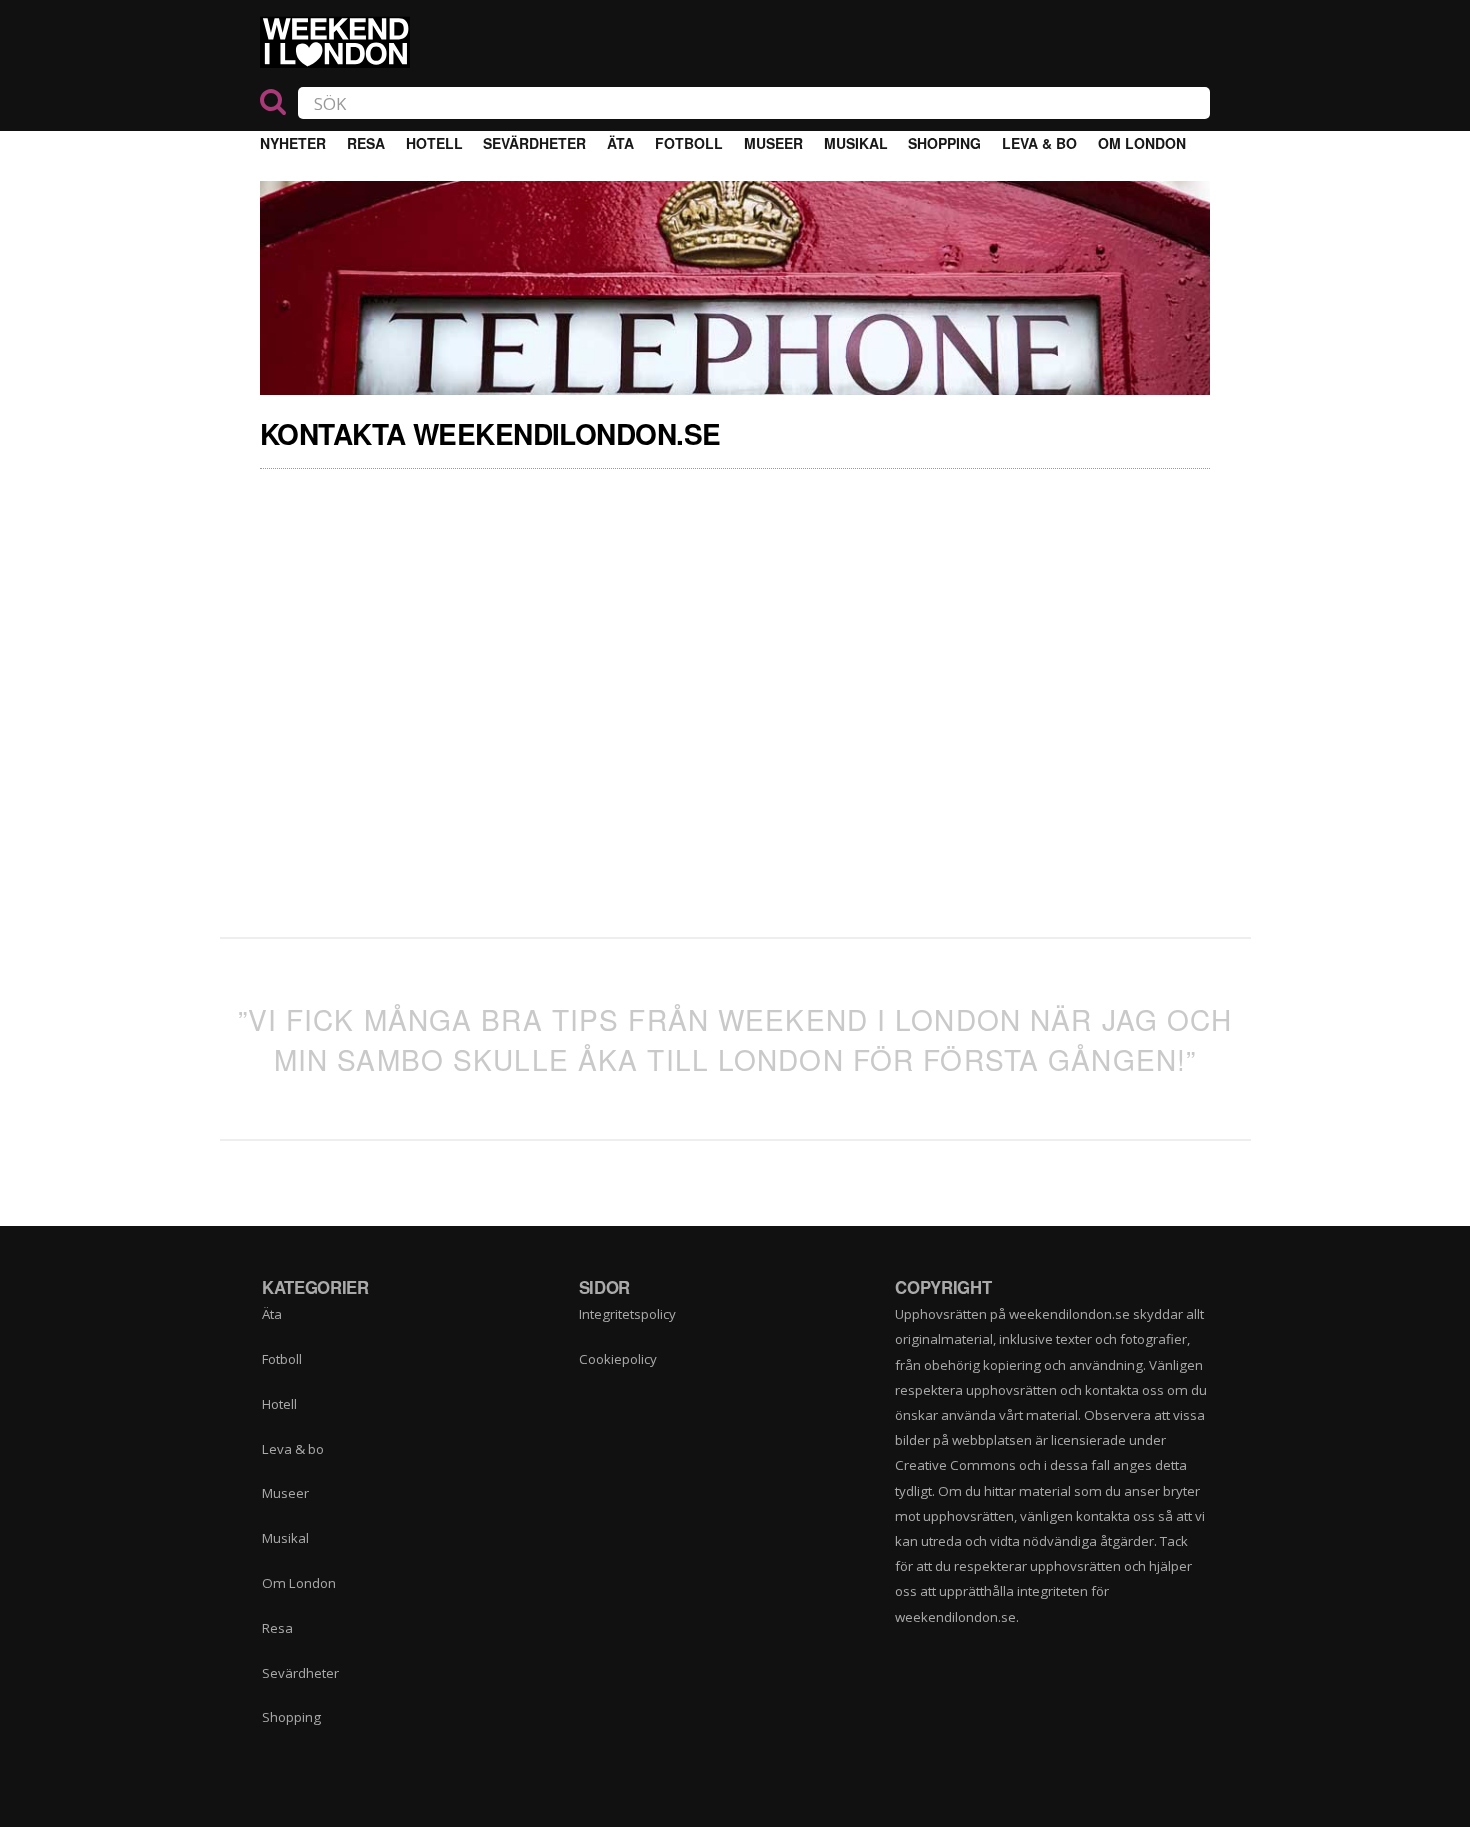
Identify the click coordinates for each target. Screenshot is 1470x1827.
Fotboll (689, 143)
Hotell (434, 143)
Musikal (856, 143)
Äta (620, 143)
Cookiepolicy (618, 1359)
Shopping (944, 143)
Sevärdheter (534, 143)
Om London (1142, 143)
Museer (773, 143)
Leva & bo (1039, 143)
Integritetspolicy (627, 1314)
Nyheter (293, 143)
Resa (366, 143)
